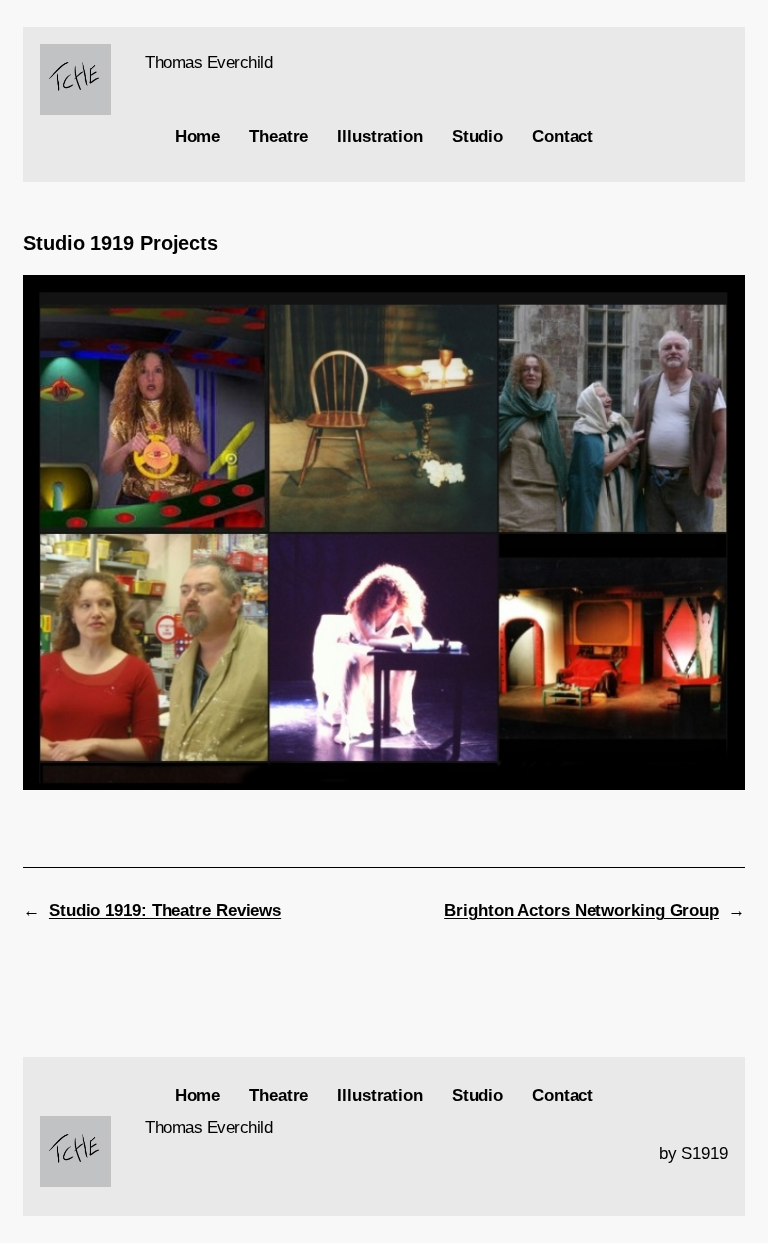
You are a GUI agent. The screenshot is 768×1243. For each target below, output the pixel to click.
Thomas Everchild (208, 62)
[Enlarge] (85, 70)
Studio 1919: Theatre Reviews (165, 910)
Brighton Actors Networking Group (581, 910)
